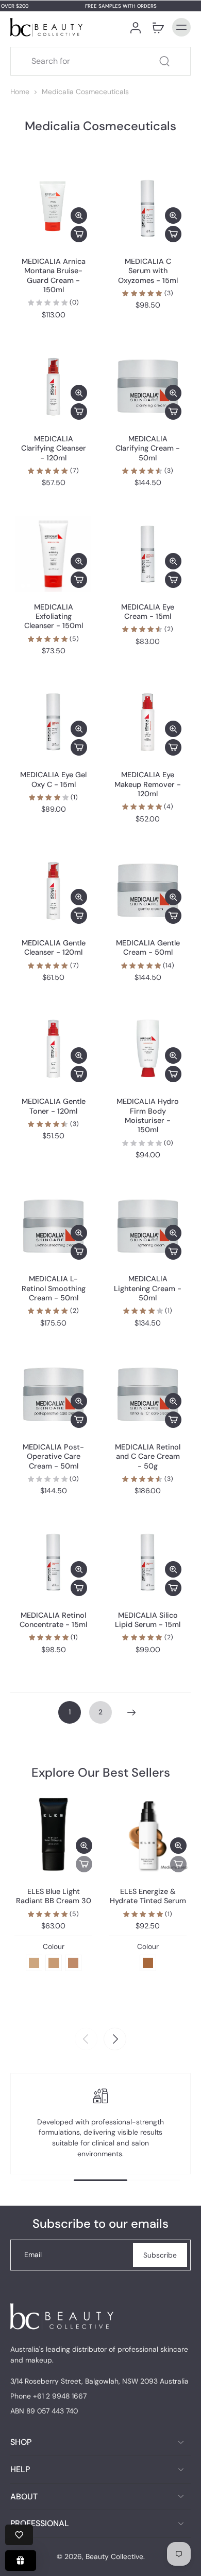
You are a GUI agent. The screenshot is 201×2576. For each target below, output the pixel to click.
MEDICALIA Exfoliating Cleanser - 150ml (54, 616)
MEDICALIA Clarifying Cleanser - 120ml (54, 448)
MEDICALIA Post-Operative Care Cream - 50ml (53, 1456)
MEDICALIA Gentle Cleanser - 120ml (54, 947)
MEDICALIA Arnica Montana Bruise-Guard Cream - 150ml (54, 275)
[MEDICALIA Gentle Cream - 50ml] (148, 890)
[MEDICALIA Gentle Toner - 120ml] (53, 1049)
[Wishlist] (19, 2535)
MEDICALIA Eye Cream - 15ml (148, 612)
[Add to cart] (79, 234)
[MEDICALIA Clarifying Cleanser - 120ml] (53, 386)
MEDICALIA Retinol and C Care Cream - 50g (148, 1456)
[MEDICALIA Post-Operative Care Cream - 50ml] (53, 1394)
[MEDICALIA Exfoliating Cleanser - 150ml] (53, 554)
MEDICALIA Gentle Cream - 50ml (148, 947)
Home (20, 92)
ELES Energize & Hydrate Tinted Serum (148, 1896)
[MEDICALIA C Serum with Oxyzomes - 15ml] (148, 209)
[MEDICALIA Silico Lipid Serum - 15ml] (148, 1562)
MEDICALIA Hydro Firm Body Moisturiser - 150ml (148, 1115)
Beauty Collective (114, 2556)
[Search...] (164, 61)
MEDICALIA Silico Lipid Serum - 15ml (148, 1620)
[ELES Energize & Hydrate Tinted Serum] (148, 1833)
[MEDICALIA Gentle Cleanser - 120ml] (53, 890)
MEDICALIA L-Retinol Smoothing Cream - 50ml (54, 1288)
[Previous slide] (86, 2039)
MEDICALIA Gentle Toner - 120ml (54, 1106)
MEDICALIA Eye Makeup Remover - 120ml (148, 784)
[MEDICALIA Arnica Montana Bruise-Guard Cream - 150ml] (53, 209)
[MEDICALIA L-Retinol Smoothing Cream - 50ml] (53, 1226)
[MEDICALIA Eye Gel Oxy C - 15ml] (53, 722)
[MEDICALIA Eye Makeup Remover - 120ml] (148, 722)
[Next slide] (115, 2039)
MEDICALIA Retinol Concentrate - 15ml (53, 1620)
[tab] (23, 240)
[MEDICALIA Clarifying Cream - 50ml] (148, 386)
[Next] (131, 1712)
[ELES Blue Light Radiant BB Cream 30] (53, 1833)
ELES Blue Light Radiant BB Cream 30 (54, 1896)
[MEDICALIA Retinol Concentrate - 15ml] (53, 1562)
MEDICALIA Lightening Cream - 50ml (148, 1288)
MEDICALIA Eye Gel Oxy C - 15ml (53, 779)
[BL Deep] (73, 1963)
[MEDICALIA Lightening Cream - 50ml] (148, 1226)
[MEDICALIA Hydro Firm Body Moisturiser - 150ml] (148, 1049)
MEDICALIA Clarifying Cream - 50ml (148, 448)
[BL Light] (34, 1963)
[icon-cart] (158, 27)
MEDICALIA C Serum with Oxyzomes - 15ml (148, 271)
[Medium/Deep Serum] (148, 1963)
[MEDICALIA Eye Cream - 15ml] (148, 554)
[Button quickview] (79, 216)
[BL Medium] (54, 1963)
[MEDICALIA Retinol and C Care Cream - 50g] (148, 1394)
